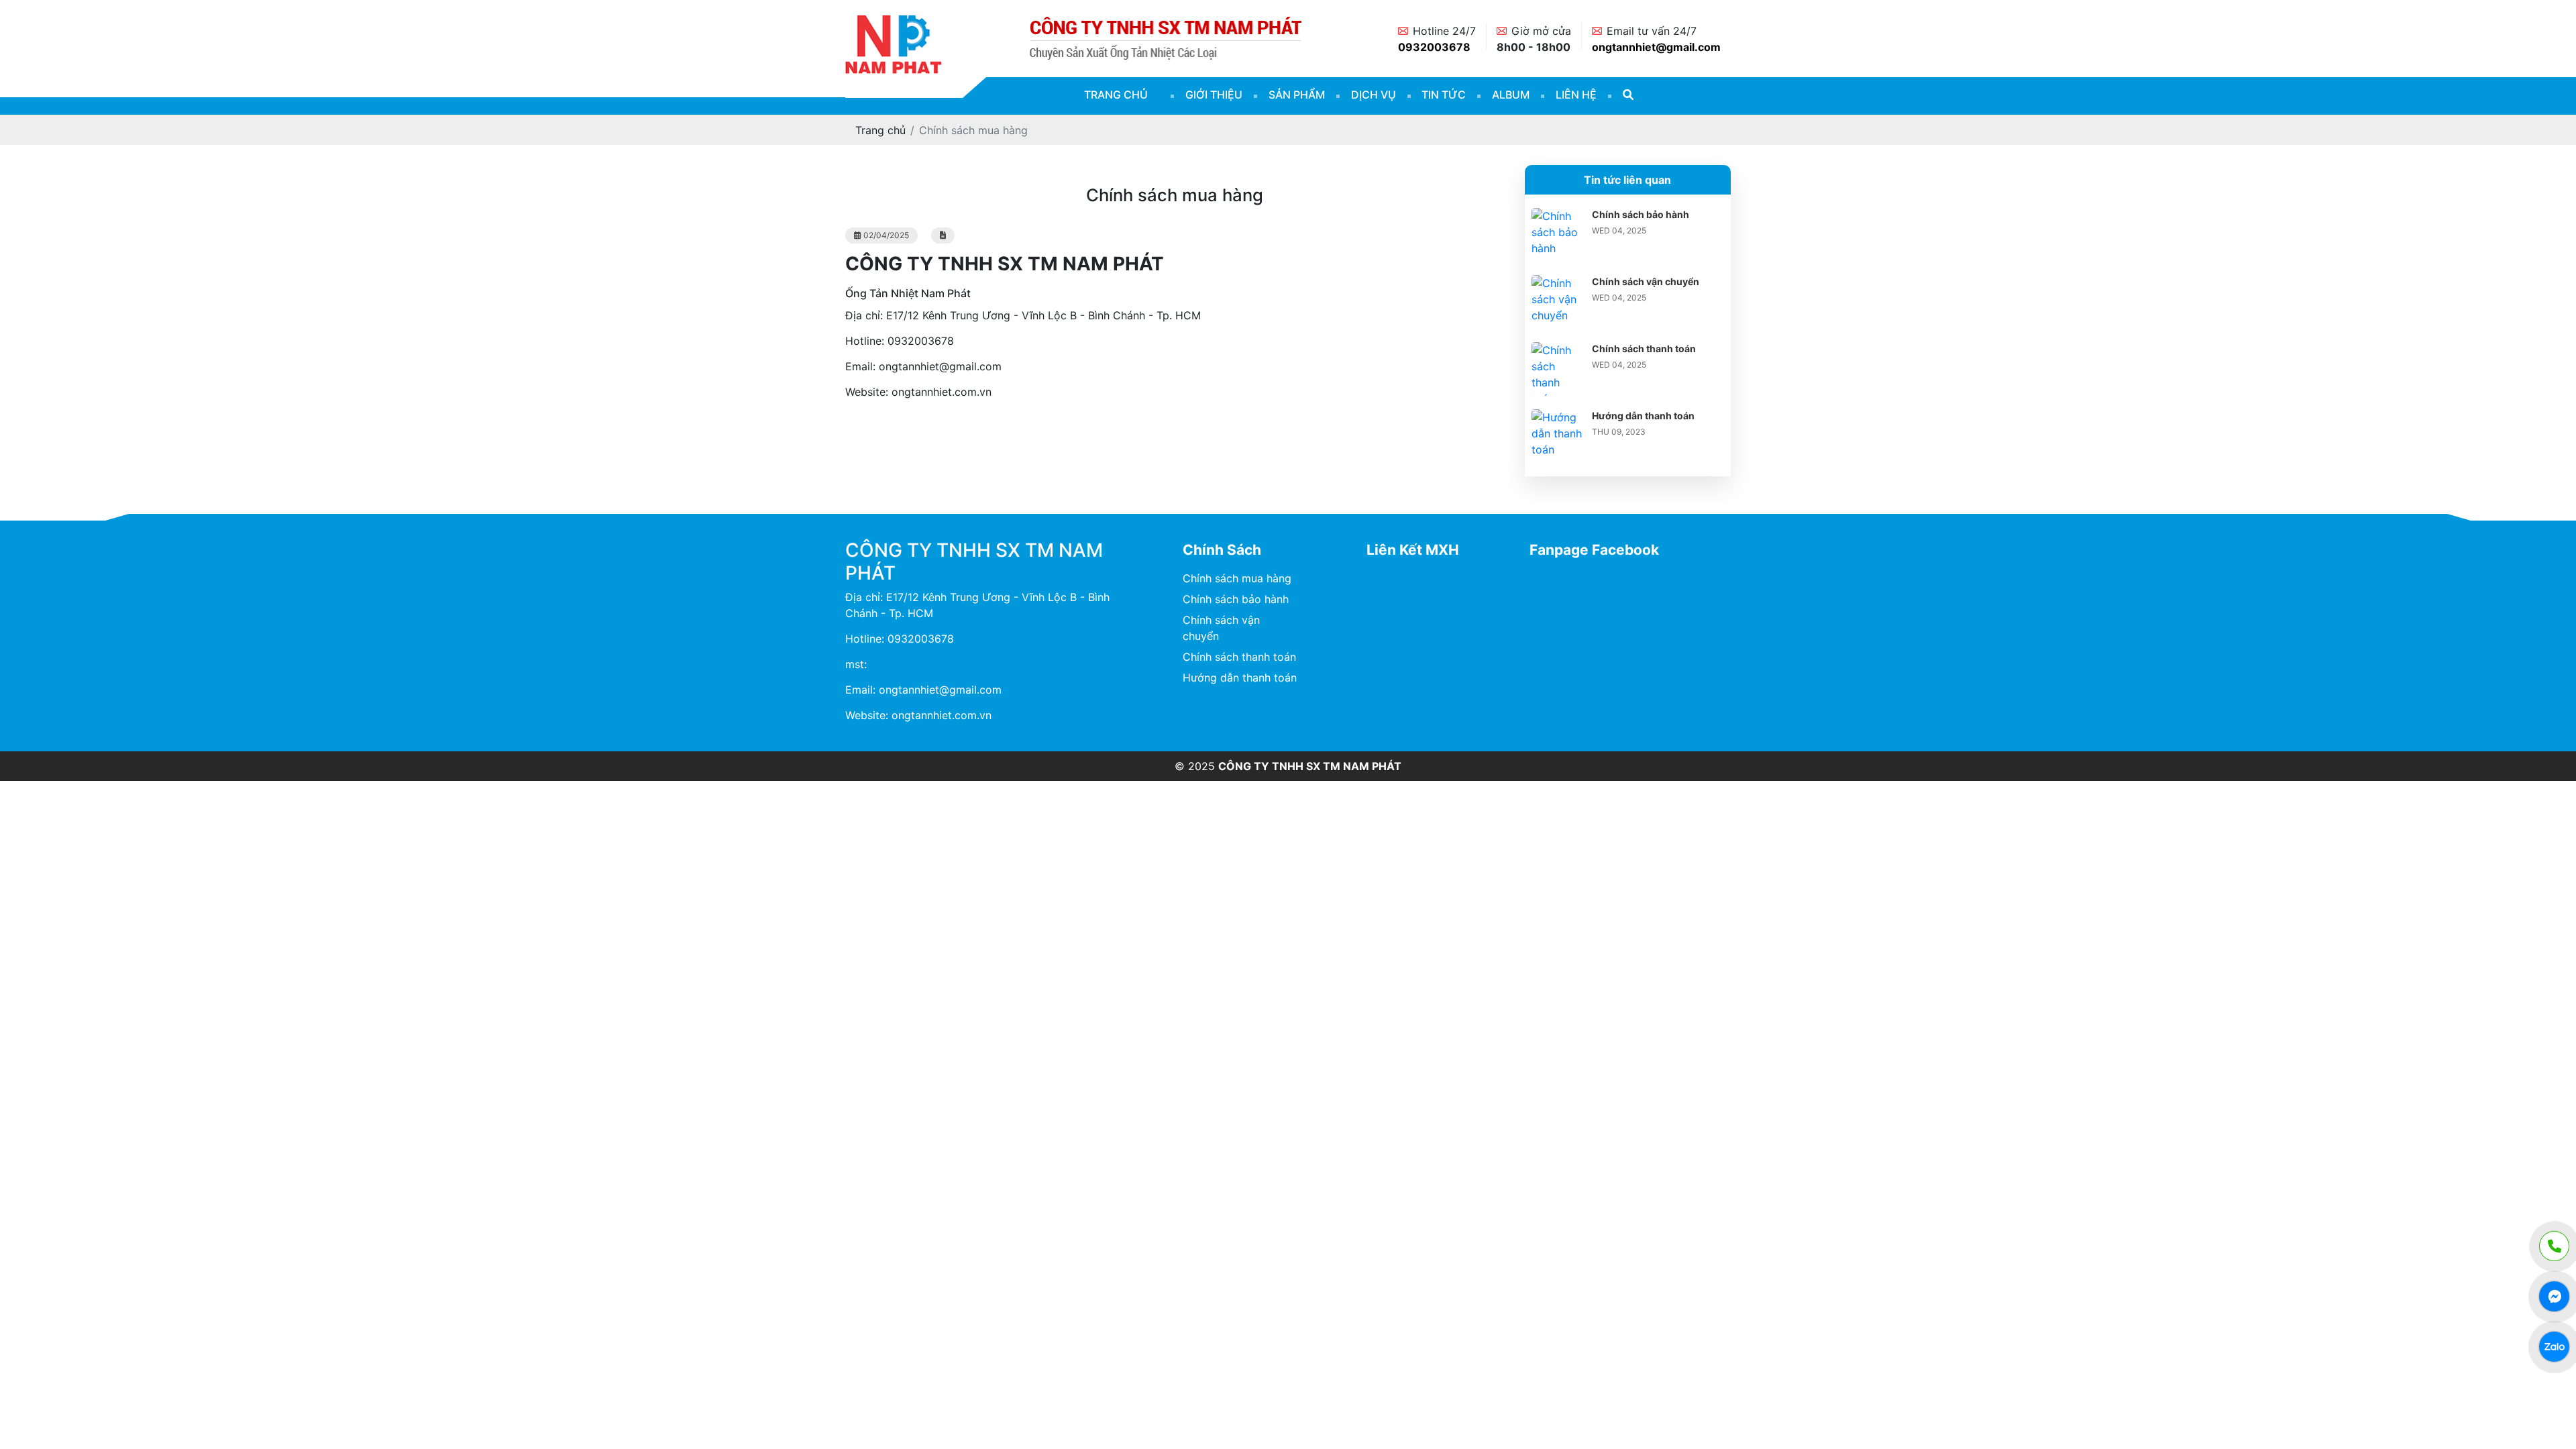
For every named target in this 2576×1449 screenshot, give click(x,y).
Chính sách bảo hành (1641, 214)
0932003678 (1434, 47)
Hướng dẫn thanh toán (1643, 416)
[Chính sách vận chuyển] (1558, 283)
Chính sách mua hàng (1237, 578)
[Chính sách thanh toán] (1558, 350)
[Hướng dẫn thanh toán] (1558, 417)
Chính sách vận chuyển (1646, 281)
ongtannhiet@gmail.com (1656, 47)
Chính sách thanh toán (1644, 348)
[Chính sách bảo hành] (1558, 216)
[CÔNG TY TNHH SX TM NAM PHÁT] (894, 21)
